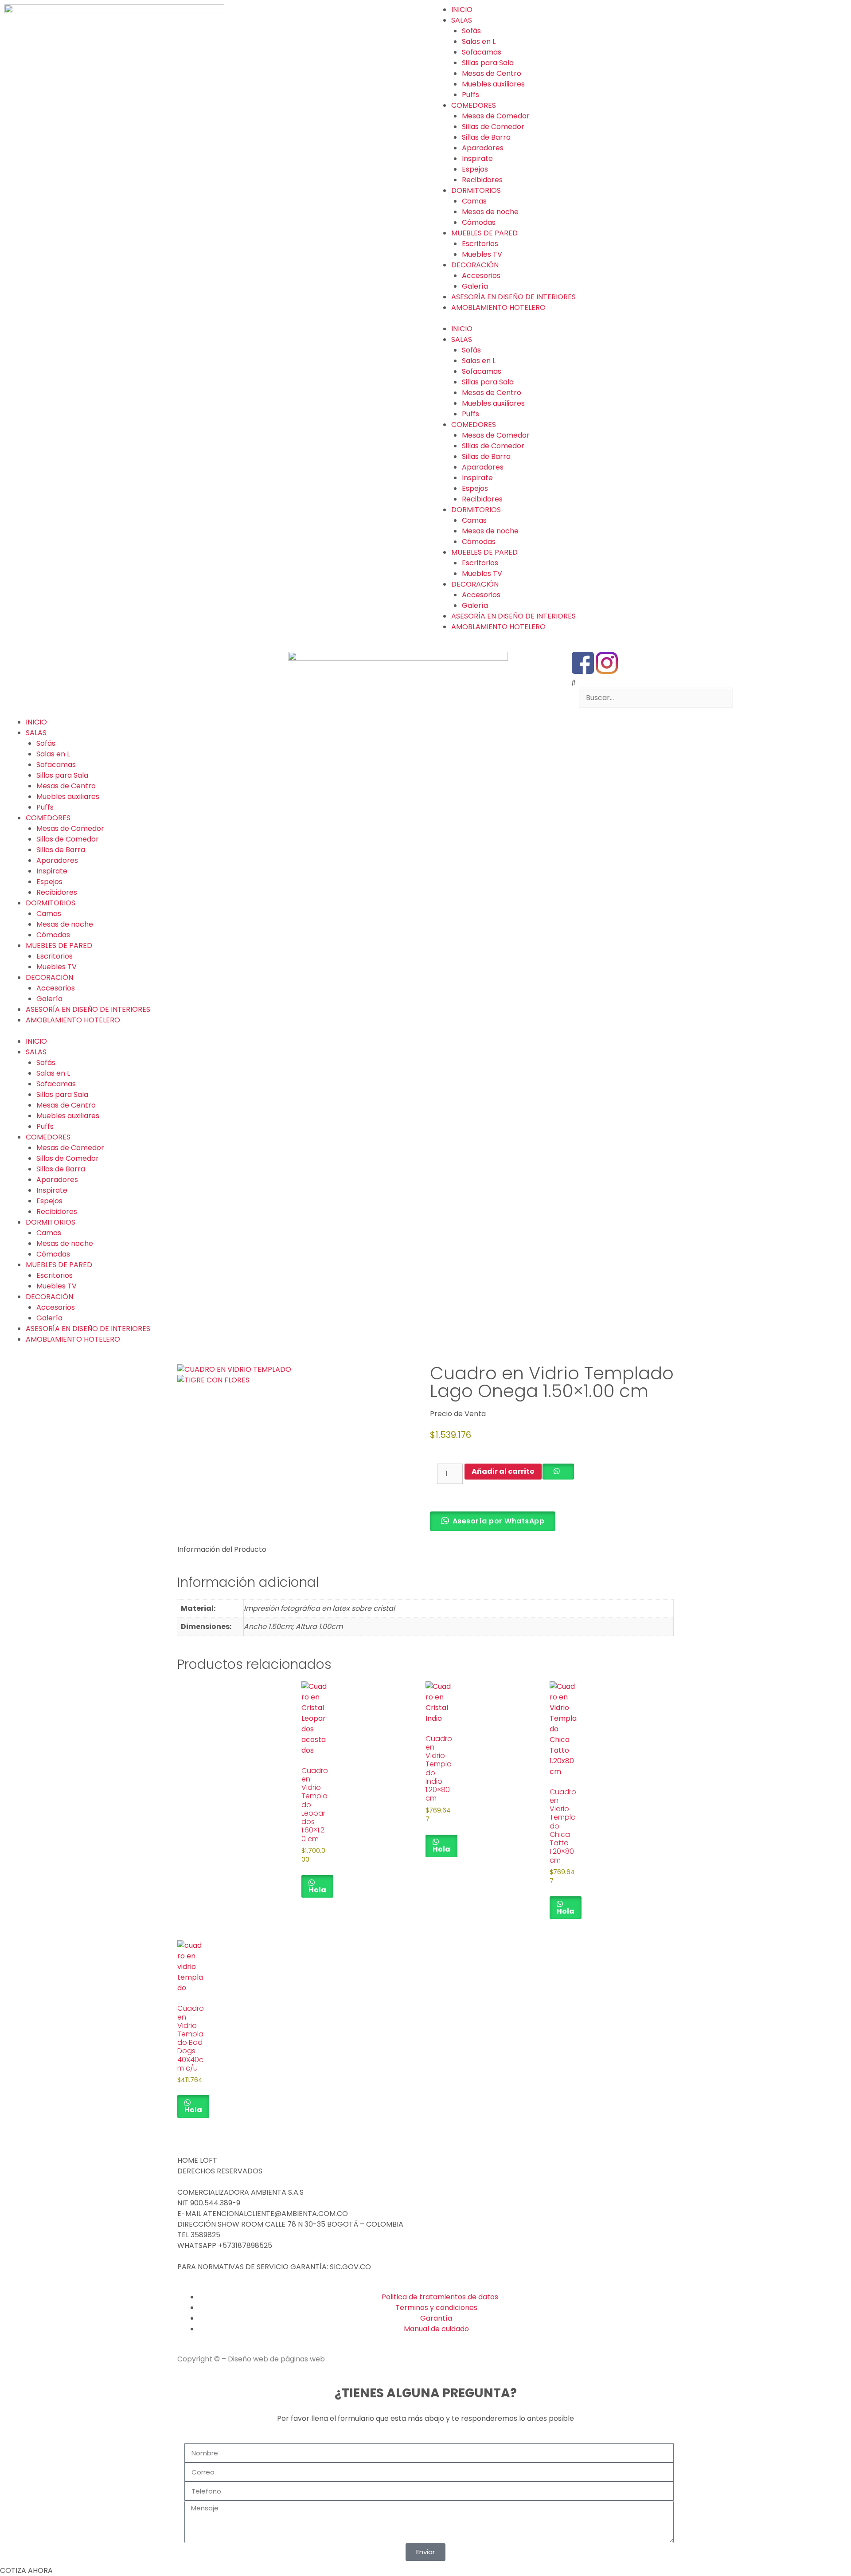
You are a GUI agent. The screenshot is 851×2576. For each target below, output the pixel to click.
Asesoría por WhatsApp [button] (499, 1521)
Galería (475, 286)
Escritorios (480, 244)
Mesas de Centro (492, 73)
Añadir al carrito (503, 1471)
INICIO (462, 10)
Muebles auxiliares (493, 84)
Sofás (471, 31)
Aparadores (483, 148)
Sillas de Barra (486, 137)
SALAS (462, 20)
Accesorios (481, 276)
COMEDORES (474, 105)
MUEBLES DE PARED (484, 233)
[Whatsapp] (631, 663)
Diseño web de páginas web (276, 2359)
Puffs (470, 95)
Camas (474, 201)
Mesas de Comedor (496, 116)
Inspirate (477, 159)
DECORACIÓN (475, 265)
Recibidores (482, 180)
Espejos (475, 169)
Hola (317, 1890)
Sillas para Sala (488, 63)
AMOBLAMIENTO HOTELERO (498, 307)
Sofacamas (482, 52)
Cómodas (479, 222)
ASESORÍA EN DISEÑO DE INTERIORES (513, 297)
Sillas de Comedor (493, 127)
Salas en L (479, 41)
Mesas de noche (490, 212)
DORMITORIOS (476, 190)
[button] (709, 682)
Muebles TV (482, 254)
